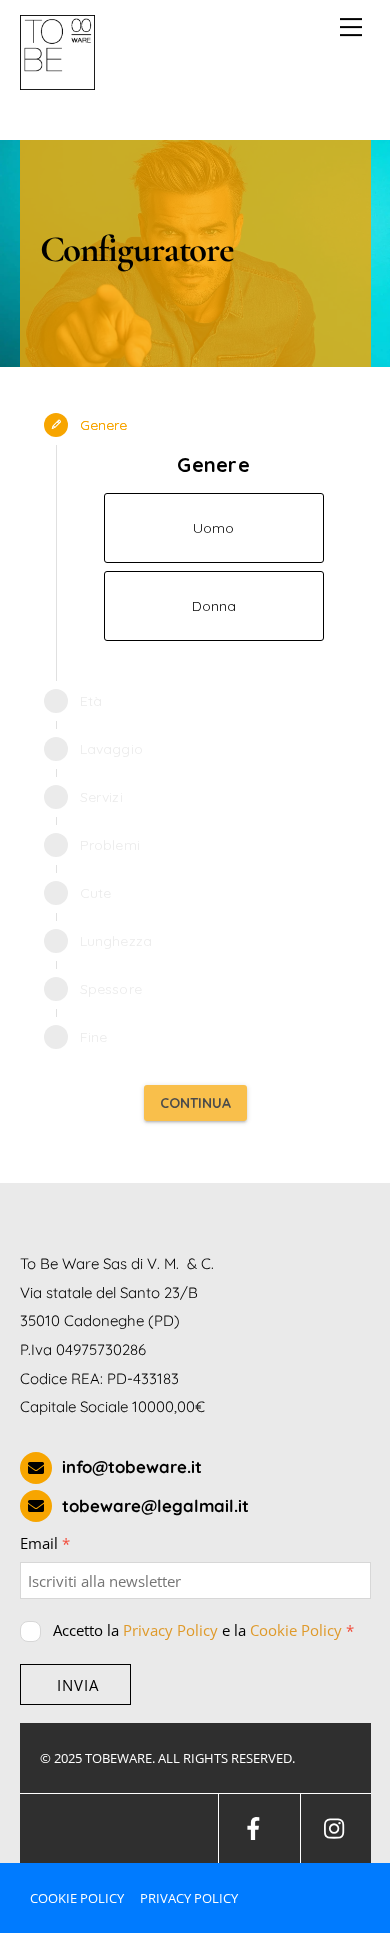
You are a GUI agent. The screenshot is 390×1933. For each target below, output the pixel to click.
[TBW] (57, 81)
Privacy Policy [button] (189, 1898)
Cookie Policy (296, 1630)
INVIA (78, 1685)
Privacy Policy (170, 1630)
